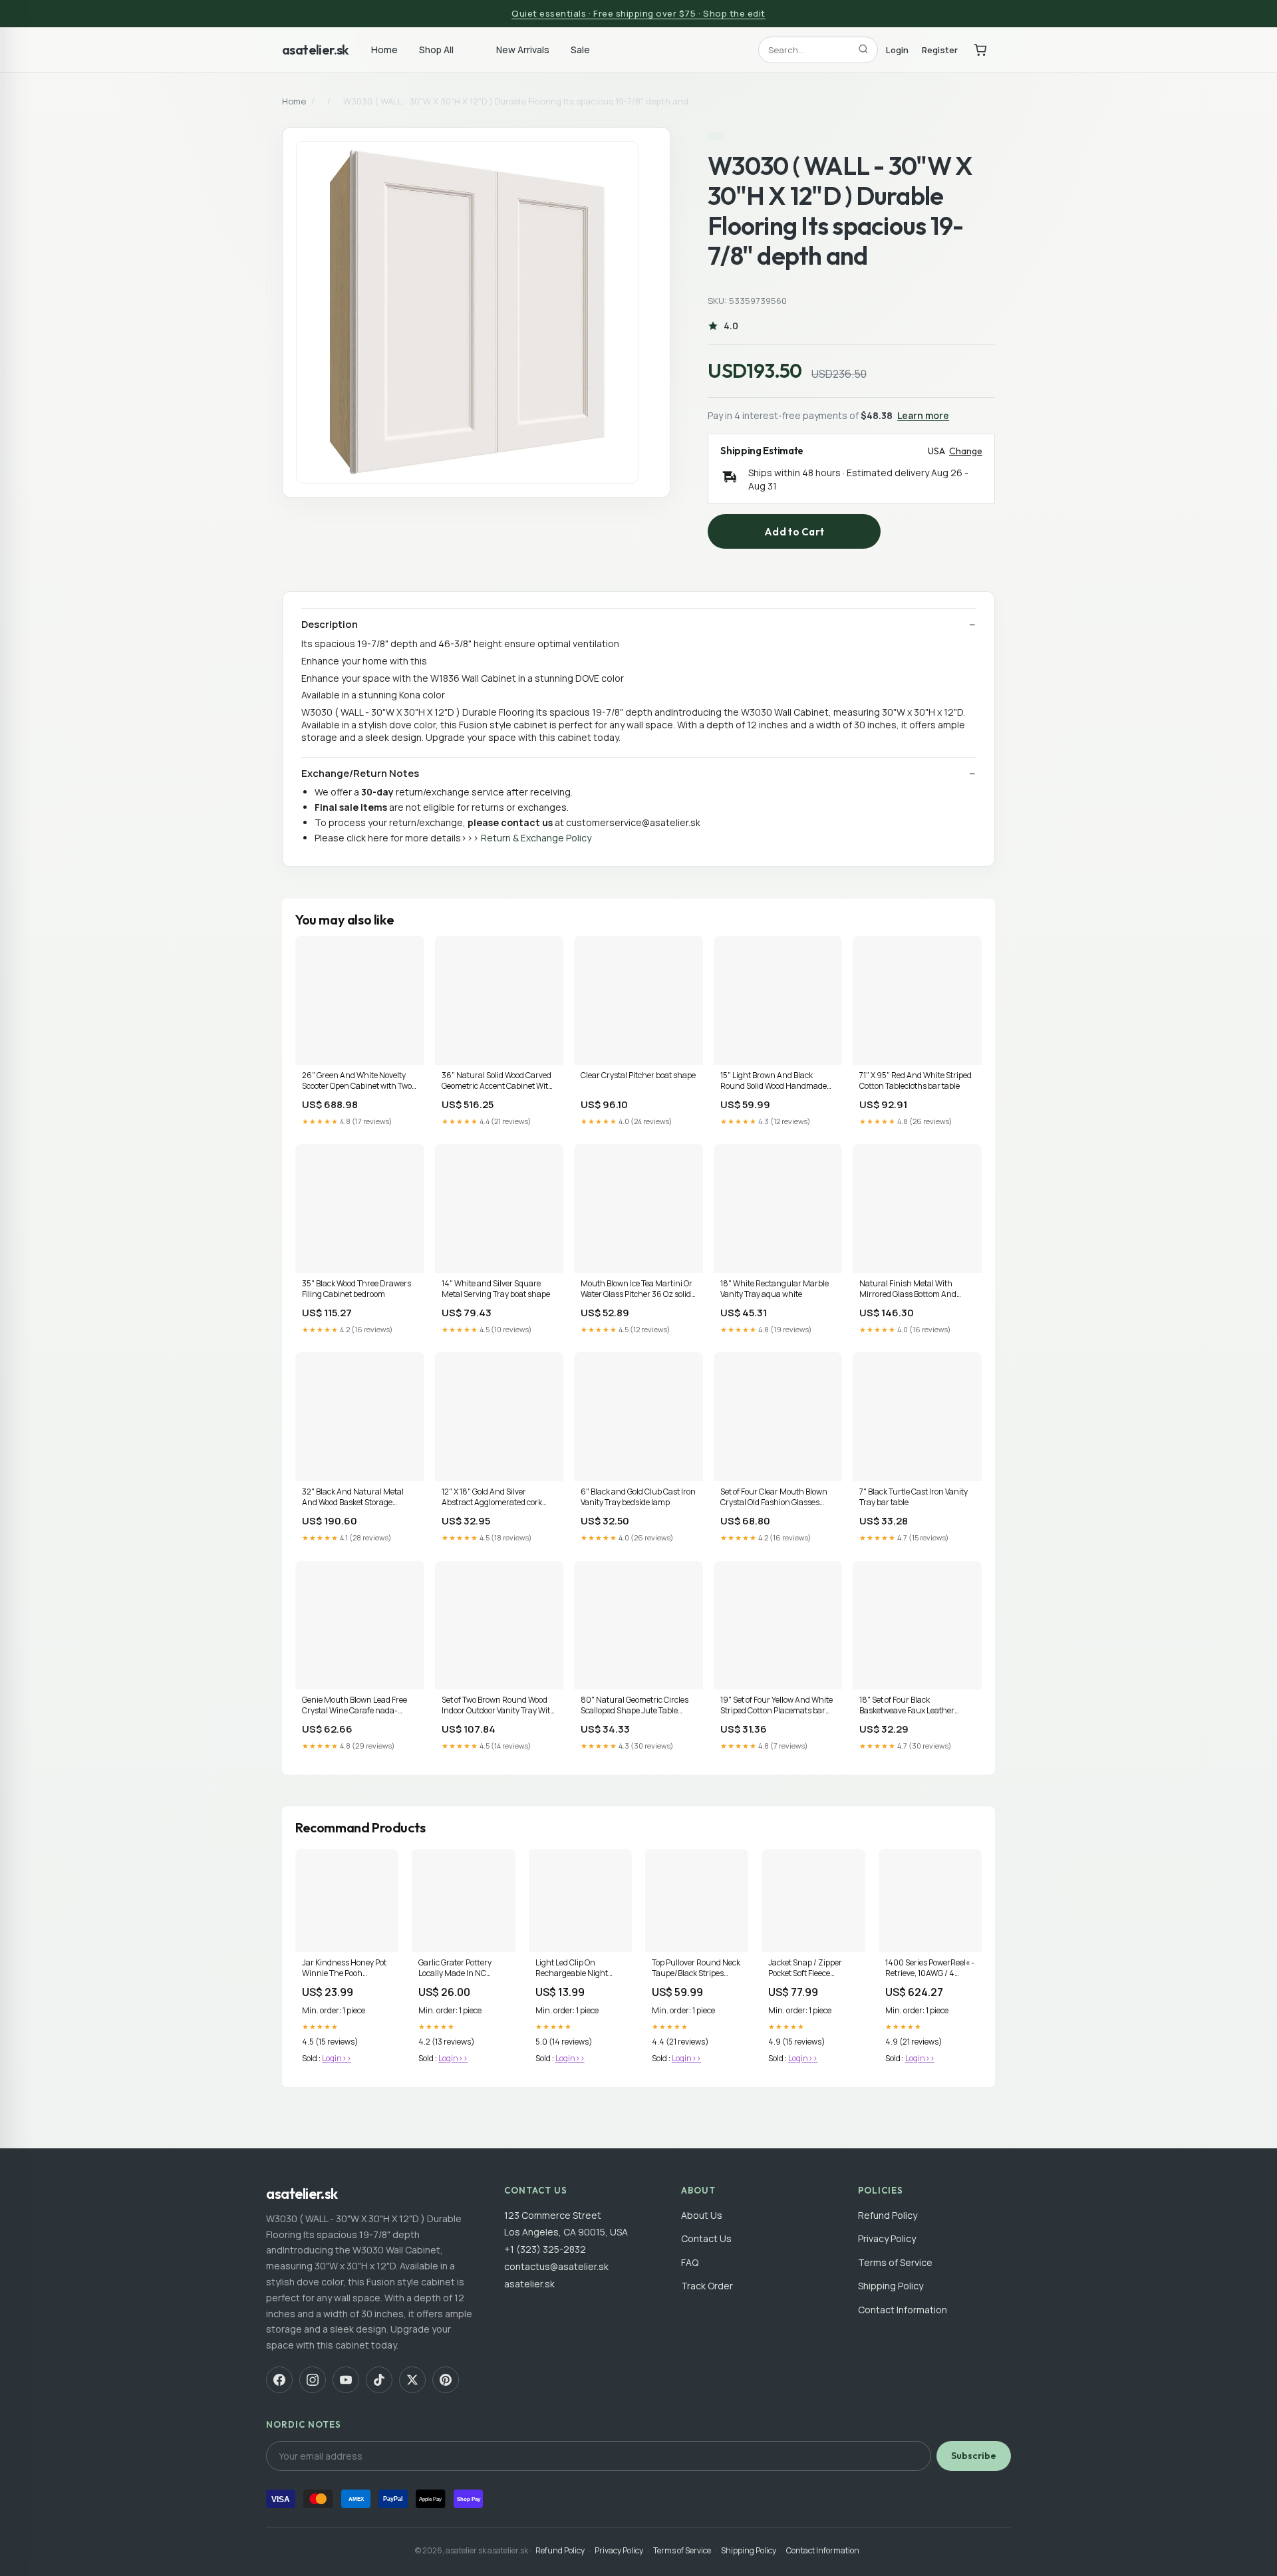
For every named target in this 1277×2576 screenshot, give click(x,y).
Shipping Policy (891, 2286)
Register (940, 49)
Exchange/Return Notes (360, 774)
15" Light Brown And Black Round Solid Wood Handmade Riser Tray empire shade (774, 1081)
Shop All (436, 50)
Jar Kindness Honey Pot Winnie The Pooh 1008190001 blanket (344, 1969)
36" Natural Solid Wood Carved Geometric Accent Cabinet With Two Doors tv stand (497, 1081)
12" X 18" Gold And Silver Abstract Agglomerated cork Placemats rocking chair (492, 1498)
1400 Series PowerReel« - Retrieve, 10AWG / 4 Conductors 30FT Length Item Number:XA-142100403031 (930, 1969)
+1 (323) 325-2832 (545, 2249)
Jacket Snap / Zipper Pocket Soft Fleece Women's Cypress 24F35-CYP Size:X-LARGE (805, 1969)
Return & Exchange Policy (536, 838)
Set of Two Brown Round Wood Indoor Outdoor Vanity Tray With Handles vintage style (498, 1706)
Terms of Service (895, 2262)
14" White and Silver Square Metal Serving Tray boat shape (496, 1289)
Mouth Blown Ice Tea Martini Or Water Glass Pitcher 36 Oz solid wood (637, 1290)
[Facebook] (279, 2380)
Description (330, 625)
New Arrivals (523, 50)
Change (966, 451)
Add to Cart (794, 532)
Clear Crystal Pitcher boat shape (638, 1075)
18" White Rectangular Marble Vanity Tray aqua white (775, 1289)
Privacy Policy (887, 2238)
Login (897, 49)
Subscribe (974, 2456)
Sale (580, 50)
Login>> (337, 2058)
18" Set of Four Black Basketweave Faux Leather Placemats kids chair (907, 1706)
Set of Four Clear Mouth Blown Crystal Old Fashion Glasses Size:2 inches (774, 1498)
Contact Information (903, 2310)
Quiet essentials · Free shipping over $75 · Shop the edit (638, 13)
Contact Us (706, 2238)
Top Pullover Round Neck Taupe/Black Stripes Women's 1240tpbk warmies (696, 1969)
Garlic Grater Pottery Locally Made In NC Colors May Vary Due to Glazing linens (459, 1969)
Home (384, 50)
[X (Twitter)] (412, 2380)
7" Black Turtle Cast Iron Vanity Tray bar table (914, 1497)
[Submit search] (863, 50)
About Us (702, 2215)
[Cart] (980, 50)
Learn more (923, 415)
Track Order (707, 2286)
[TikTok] (379, 2380)
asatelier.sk (315, 50)
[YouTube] (346, 2380)
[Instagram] (313, 2380)
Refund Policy (888, 2215)
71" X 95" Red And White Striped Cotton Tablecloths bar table (916, 1081)
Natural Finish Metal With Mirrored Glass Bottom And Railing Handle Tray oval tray (911, 1290)
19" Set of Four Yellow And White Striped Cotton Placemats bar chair (777, 1706)
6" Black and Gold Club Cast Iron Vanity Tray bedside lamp (638, 1497)
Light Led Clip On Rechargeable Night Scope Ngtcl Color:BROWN (572, 1969)
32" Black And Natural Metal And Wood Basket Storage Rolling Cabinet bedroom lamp (356, 1498)
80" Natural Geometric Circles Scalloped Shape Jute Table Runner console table (635, 1706)
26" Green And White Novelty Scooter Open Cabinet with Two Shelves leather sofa (357, 1081)
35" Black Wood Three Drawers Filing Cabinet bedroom (356, 1289)
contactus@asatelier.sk (556, 2266)
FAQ (690, 2262)
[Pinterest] (446, 2380)
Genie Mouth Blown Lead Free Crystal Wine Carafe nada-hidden (355, 1706)
